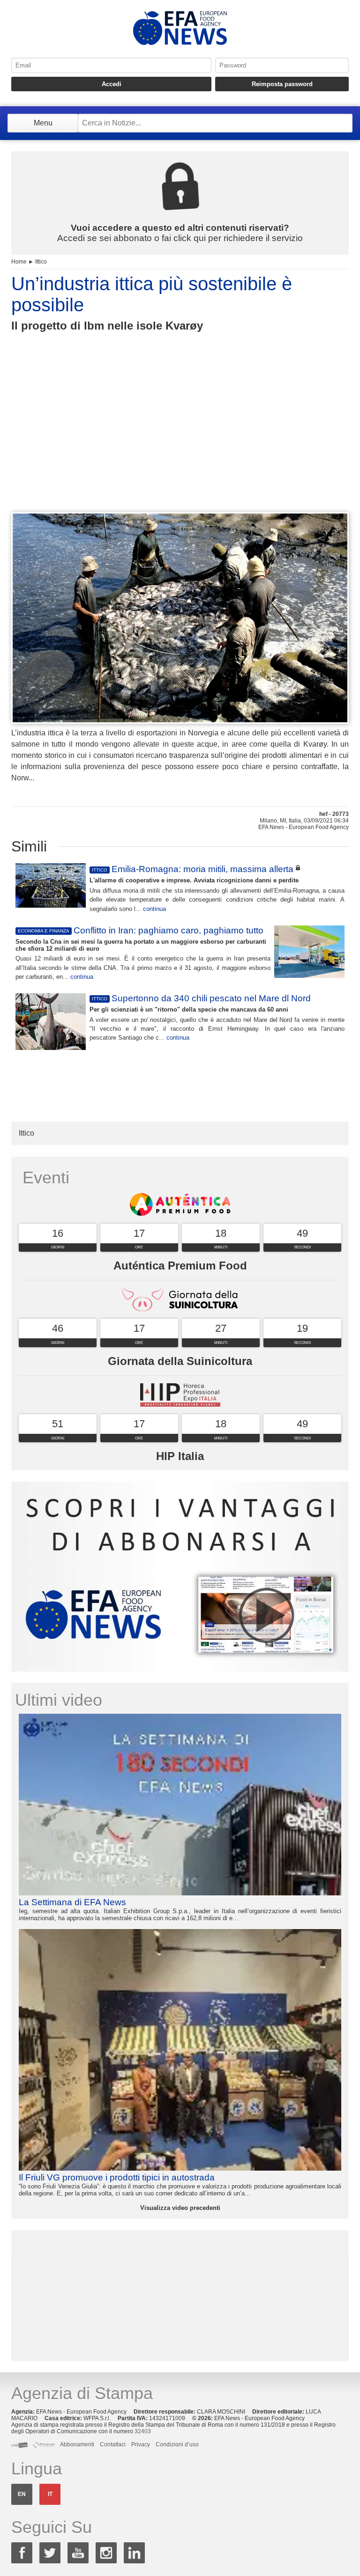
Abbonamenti (77, 2444)
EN (22, 2494)
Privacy (141, 2444)
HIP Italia (180, 1456)
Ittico (41, 262)
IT (50, 2494)
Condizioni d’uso (177, 2444)
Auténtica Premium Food (180, 1266)
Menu (43, 123)
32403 (143, 2431)
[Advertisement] (180, 439)
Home (19, 262)
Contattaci (113, 2444)
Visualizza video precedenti (180, 2208)
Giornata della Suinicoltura (180, 1361)
